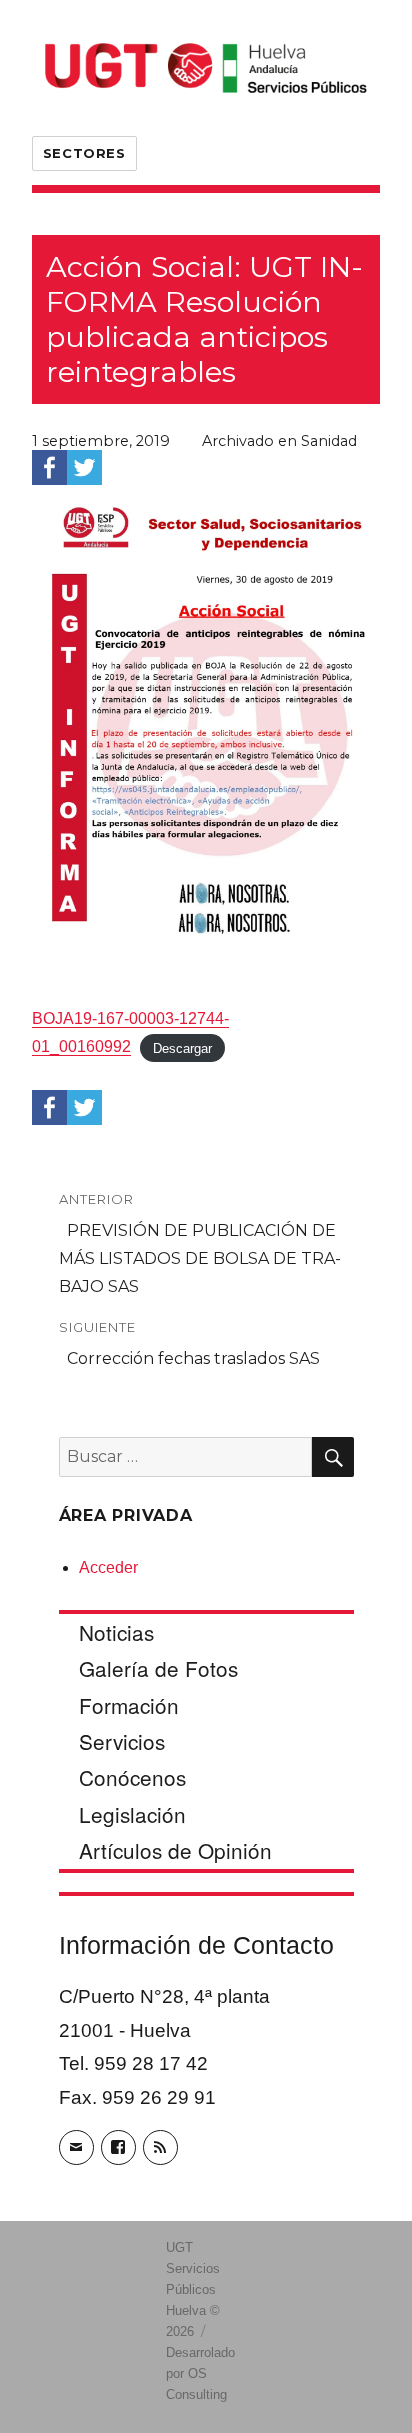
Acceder (108, 1567)
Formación (129, 1705)
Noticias (116, 1632)
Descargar (182, 1047)
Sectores (84, 153)
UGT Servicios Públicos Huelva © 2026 (193, 2289)
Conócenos (132, 1777)
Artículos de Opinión (175, 1850)
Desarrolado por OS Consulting (200, 2373)
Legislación (132, 1814)
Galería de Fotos (158, 1668)
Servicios (122, 1741)
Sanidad (329, 441)
